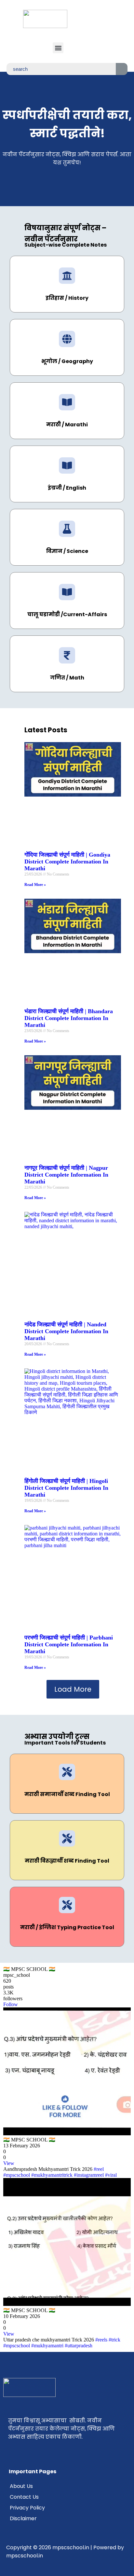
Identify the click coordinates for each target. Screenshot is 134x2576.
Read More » (35, 885)
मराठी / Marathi (67, 425)
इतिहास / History (67, 298)
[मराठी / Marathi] (67, 402)
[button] (58, 48)
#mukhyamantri (47, 2346)
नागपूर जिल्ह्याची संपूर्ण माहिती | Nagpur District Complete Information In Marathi (66, 1175)
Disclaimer (23, 2518)
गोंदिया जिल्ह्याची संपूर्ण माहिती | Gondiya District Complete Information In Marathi (67, 861)
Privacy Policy (27, 2508)
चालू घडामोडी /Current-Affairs (67, 614)
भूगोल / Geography (67, 361)
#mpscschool (17, 2175)
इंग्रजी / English (67, 488)
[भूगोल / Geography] (67, 339)
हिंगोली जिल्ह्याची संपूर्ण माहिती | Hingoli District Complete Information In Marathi (66, 1488)
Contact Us (24, 2497)
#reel (99, 2169)
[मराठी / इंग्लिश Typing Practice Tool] (67, 1905)
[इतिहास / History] (67, 276)
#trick (114, 2340)
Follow (11, 2004)
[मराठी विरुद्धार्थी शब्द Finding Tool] (67, 1838)
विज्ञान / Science (67, 551)
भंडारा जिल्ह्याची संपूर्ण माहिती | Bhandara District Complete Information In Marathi (69, 1018)
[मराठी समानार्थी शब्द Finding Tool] (67, 1772)
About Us (21, 2486)
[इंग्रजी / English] (67, 465)
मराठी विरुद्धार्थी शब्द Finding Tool (67, 1861)
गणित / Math (67, 678)
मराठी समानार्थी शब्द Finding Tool (67, 1794)
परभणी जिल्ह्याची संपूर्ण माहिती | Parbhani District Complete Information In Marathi (69, 1644)
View (9, 2163)
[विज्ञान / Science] (67, 529)
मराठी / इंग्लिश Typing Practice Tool (67, 1927)
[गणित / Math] (67, 655)
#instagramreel (89, 2175)
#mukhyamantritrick (52, 2175)
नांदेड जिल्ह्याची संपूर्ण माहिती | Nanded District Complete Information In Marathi (66, 1331)
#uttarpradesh (79, 2346)
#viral (111, 2175)
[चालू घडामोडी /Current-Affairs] (67, 592)
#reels (101, 2340)
